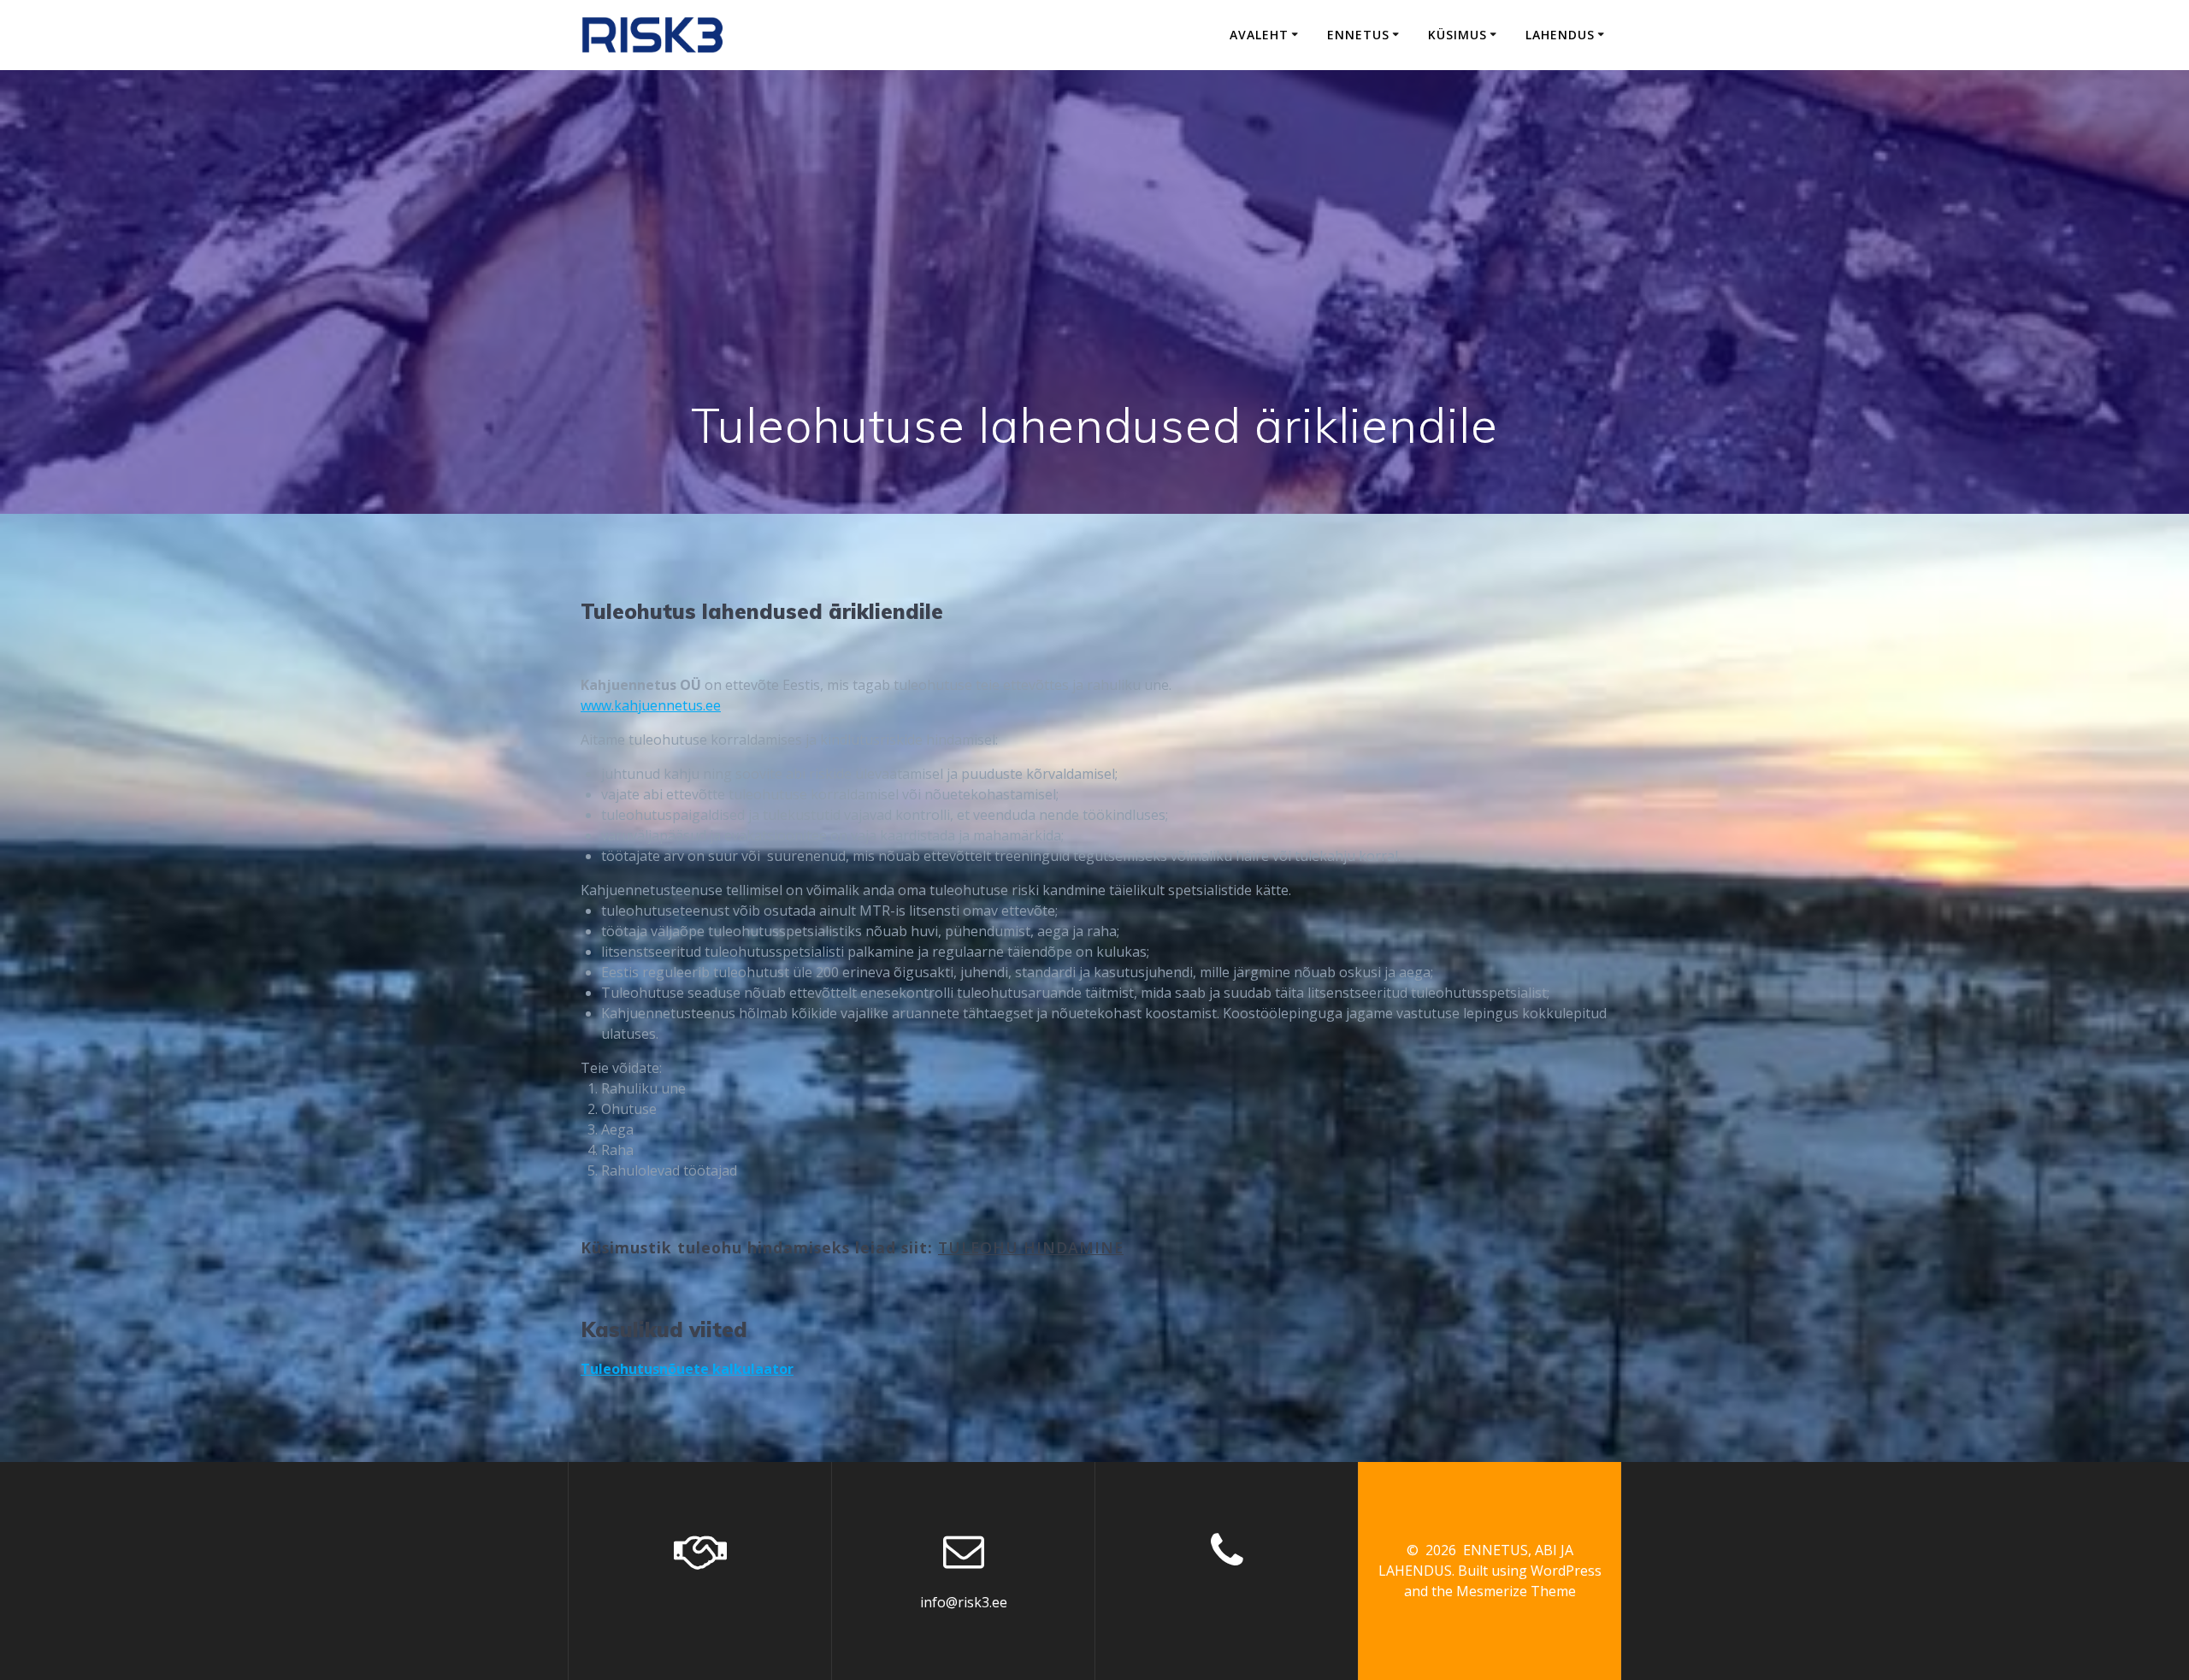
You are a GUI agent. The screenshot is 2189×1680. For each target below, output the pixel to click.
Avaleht (1259, 35)
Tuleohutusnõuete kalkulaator (687, 1369)
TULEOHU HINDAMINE (1031, 1247)
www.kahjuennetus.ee (651, 705)
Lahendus (1560, 35)
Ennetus (1358, 35)
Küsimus (1457, 35)
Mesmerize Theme (1516, 1591)
